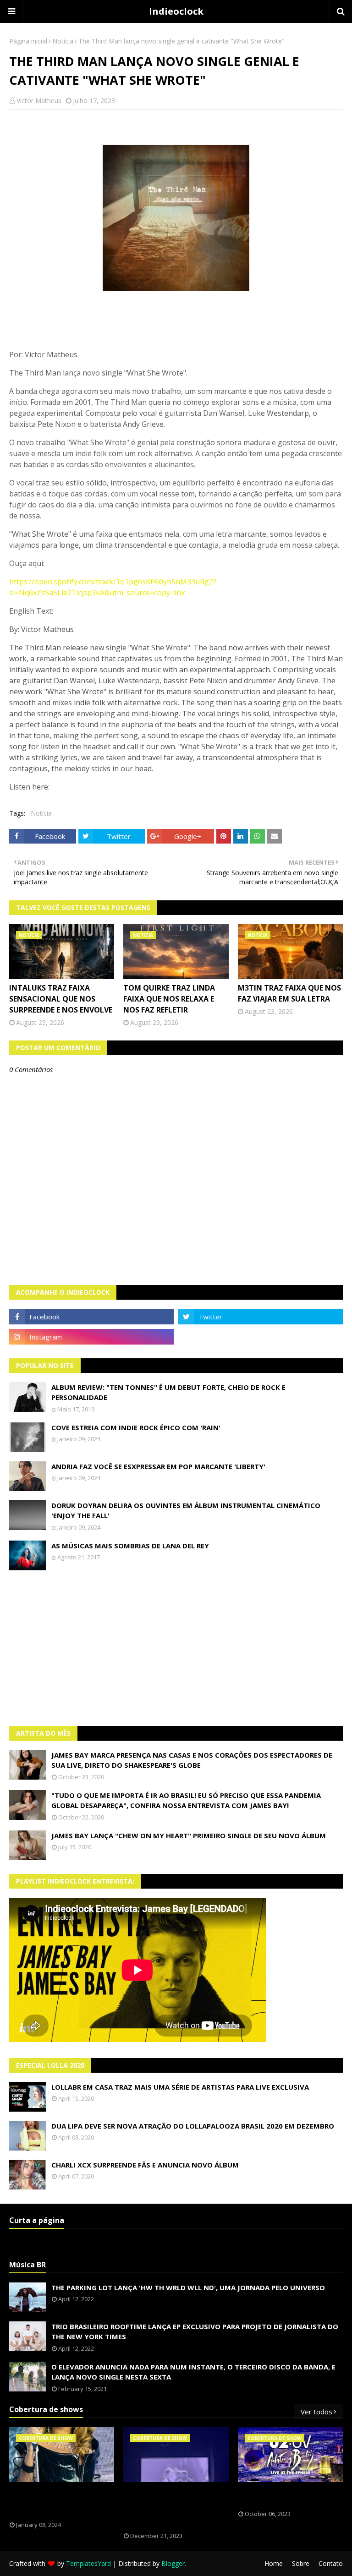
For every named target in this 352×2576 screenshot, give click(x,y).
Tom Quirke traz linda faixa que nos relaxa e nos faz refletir (169, 999)
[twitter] (261, 1317)
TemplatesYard (88, 2563)
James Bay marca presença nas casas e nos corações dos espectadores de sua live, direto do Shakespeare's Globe (192, 1760)
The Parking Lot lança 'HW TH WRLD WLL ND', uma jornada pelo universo (188, 2287)
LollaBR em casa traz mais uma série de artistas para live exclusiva (180, 2087)
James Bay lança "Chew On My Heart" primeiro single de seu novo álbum (189, 1835)
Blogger (173, 2563)
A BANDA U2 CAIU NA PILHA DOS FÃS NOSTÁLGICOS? (288, 2496)
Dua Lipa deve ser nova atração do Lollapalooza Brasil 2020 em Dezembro (193, 2126)
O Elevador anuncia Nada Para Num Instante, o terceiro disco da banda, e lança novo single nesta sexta (193, 2372)
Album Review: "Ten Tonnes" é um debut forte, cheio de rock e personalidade (168, 1392)
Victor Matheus (39, 101)
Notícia (63, 41)
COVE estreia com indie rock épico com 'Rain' (136, 1427)
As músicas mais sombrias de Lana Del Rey (130, 1546)
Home (274, 2563)
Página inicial (28, 41)
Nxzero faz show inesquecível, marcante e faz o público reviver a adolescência (174, 2507)
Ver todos (316, 2412)
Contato (331, 2563)
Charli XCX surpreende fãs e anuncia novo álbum (145, 2165)
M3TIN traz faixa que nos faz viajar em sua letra (289, 993)
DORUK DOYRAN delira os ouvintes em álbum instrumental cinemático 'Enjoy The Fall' (186, 1511)
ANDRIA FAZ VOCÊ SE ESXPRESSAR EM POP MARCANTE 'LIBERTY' (158, 1466)
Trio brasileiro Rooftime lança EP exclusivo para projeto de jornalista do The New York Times (195, 2332)
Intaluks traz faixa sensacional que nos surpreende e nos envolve (61, 999)
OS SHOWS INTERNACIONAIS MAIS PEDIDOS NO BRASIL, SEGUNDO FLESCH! (61, 2502)
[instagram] (91, 1337)
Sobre (301, 2563)
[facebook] (91, 1317)
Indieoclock (176, 11)
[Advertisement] (176, 1648)
